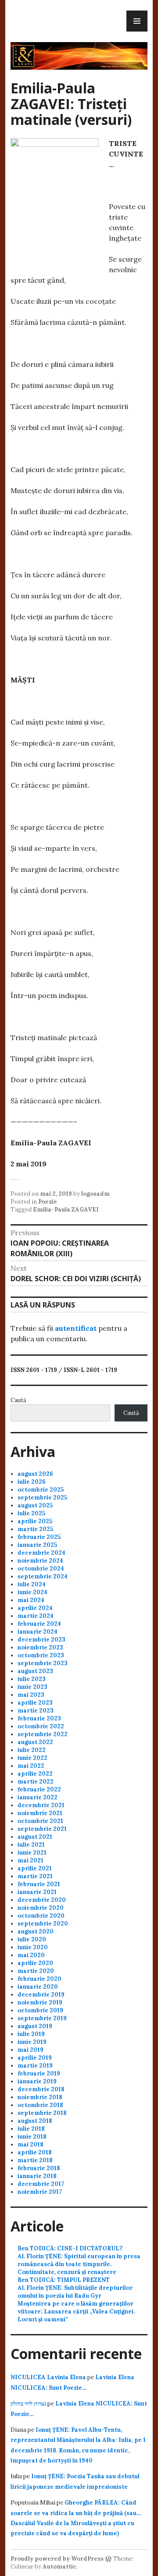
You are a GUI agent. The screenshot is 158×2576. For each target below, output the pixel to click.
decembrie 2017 (41, 2184)
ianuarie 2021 (37, 1892)
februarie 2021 (39, 1884)
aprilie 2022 (35, 1774)
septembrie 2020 (43, 1924)
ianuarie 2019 (37, 2081)
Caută (18, 1400)
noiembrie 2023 (40, 1647)
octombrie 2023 (41, 1655)
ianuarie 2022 (38, 1797)
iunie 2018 (32, 2137)
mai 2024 (31, 1600)
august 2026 (35, 1474)
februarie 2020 (39, 1979)
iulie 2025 (31, 1513)
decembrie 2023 (41, 1640)
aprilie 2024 (35, 1608)
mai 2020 (31, 1955)
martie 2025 (35, 1529)
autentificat (76, 1328)
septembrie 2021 (42, 1829)
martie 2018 (35, 2160)
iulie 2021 (31, 1845)
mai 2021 (31, 1860)
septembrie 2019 (42, 2018)
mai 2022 (31, 1766)
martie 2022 (36, 1782)
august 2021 (35, 1837)
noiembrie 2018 (40, 2097)
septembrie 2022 (43, 1734)
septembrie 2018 (42, 2113)
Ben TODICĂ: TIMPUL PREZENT (64, 2280)
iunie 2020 (33, 1947)
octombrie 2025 (41, 1490)
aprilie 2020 (35, 1963)
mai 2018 (31, 2144)
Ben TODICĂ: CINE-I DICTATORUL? (70, 2248)
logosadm (95, 1194)
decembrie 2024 (41, 1553)
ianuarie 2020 (38, 1987)
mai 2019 (31, 2050)
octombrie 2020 (41, 1916)
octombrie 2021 (40, 1821)
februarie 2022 (39, 1789)
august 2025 (35, 1505)
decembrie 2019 (41, 1995)
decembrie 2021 (41, 1805)
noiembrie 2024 (40, 1561)
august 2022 (35, 1742)
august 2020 (36, 1931)
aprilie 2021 (35, 1868)
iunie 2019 (32, 2042)
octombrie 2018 (40, 2105)
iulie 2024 (32, 1584)
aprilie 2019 (35, 2058)
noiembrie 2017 (40, 2192)
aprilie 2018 (35, 2152)
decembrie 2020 (42, 1900)
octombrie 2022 (41, 1726)
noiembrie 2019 (40, 2002)
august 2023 (35, 1671)
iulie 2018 (31, 2129)
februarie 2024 (39, 1624)
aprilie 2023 (35, 1703)
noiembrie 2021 (40, 1813)
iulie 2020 (32, 1939)
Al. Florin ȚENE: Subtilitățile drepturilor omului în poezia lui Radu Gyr (75, 2292)
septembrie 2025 (42, 1498)
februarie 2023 (39, 1718)
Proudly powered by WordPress (57, 2559)
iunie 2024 (32, 1592)
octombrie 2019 (40, 2010)
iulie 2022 (32, 1750)
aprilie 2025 (35, 1521)
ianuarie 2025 (37, 1545)
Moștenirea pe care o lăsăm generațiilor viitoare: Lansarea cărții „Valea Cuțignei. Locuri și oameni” (76, 2311)
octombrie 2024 (41, 1569)
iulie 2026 (32, 1482)
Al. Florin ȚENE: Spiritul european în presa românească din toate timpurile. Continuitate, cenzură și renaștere (79, 2264)
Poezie (48, 1202)
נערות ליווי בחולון (28, 2404)
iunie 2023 (32, 1687)
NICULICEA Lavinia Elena (48, 2377)
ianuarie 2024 (38, 1632)
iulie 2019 (31, 2034)
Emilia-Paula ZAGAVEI (66, 1210)
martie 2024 (36, 1616)
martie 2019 (35, 2066)
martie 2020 (36, 1971)
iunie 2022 (32, 1758)
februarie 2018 (39, 2168)
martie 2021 (35, 1876)
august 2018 (35, 2121)
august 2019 (35, 2026)
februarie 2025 (39, 1537)
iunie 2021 (32, 1853)
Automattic (59, 2567)
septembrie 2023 (43, 1663)
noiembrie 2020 (41, 1908)
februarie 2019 (39, 2073)
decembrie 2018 (41, 2089)
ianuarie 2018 (37, 2176)
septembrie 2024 (43, 1576)
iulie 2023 (32, 1679)
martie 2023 (36, 1711)
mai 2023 (31, 1695)
